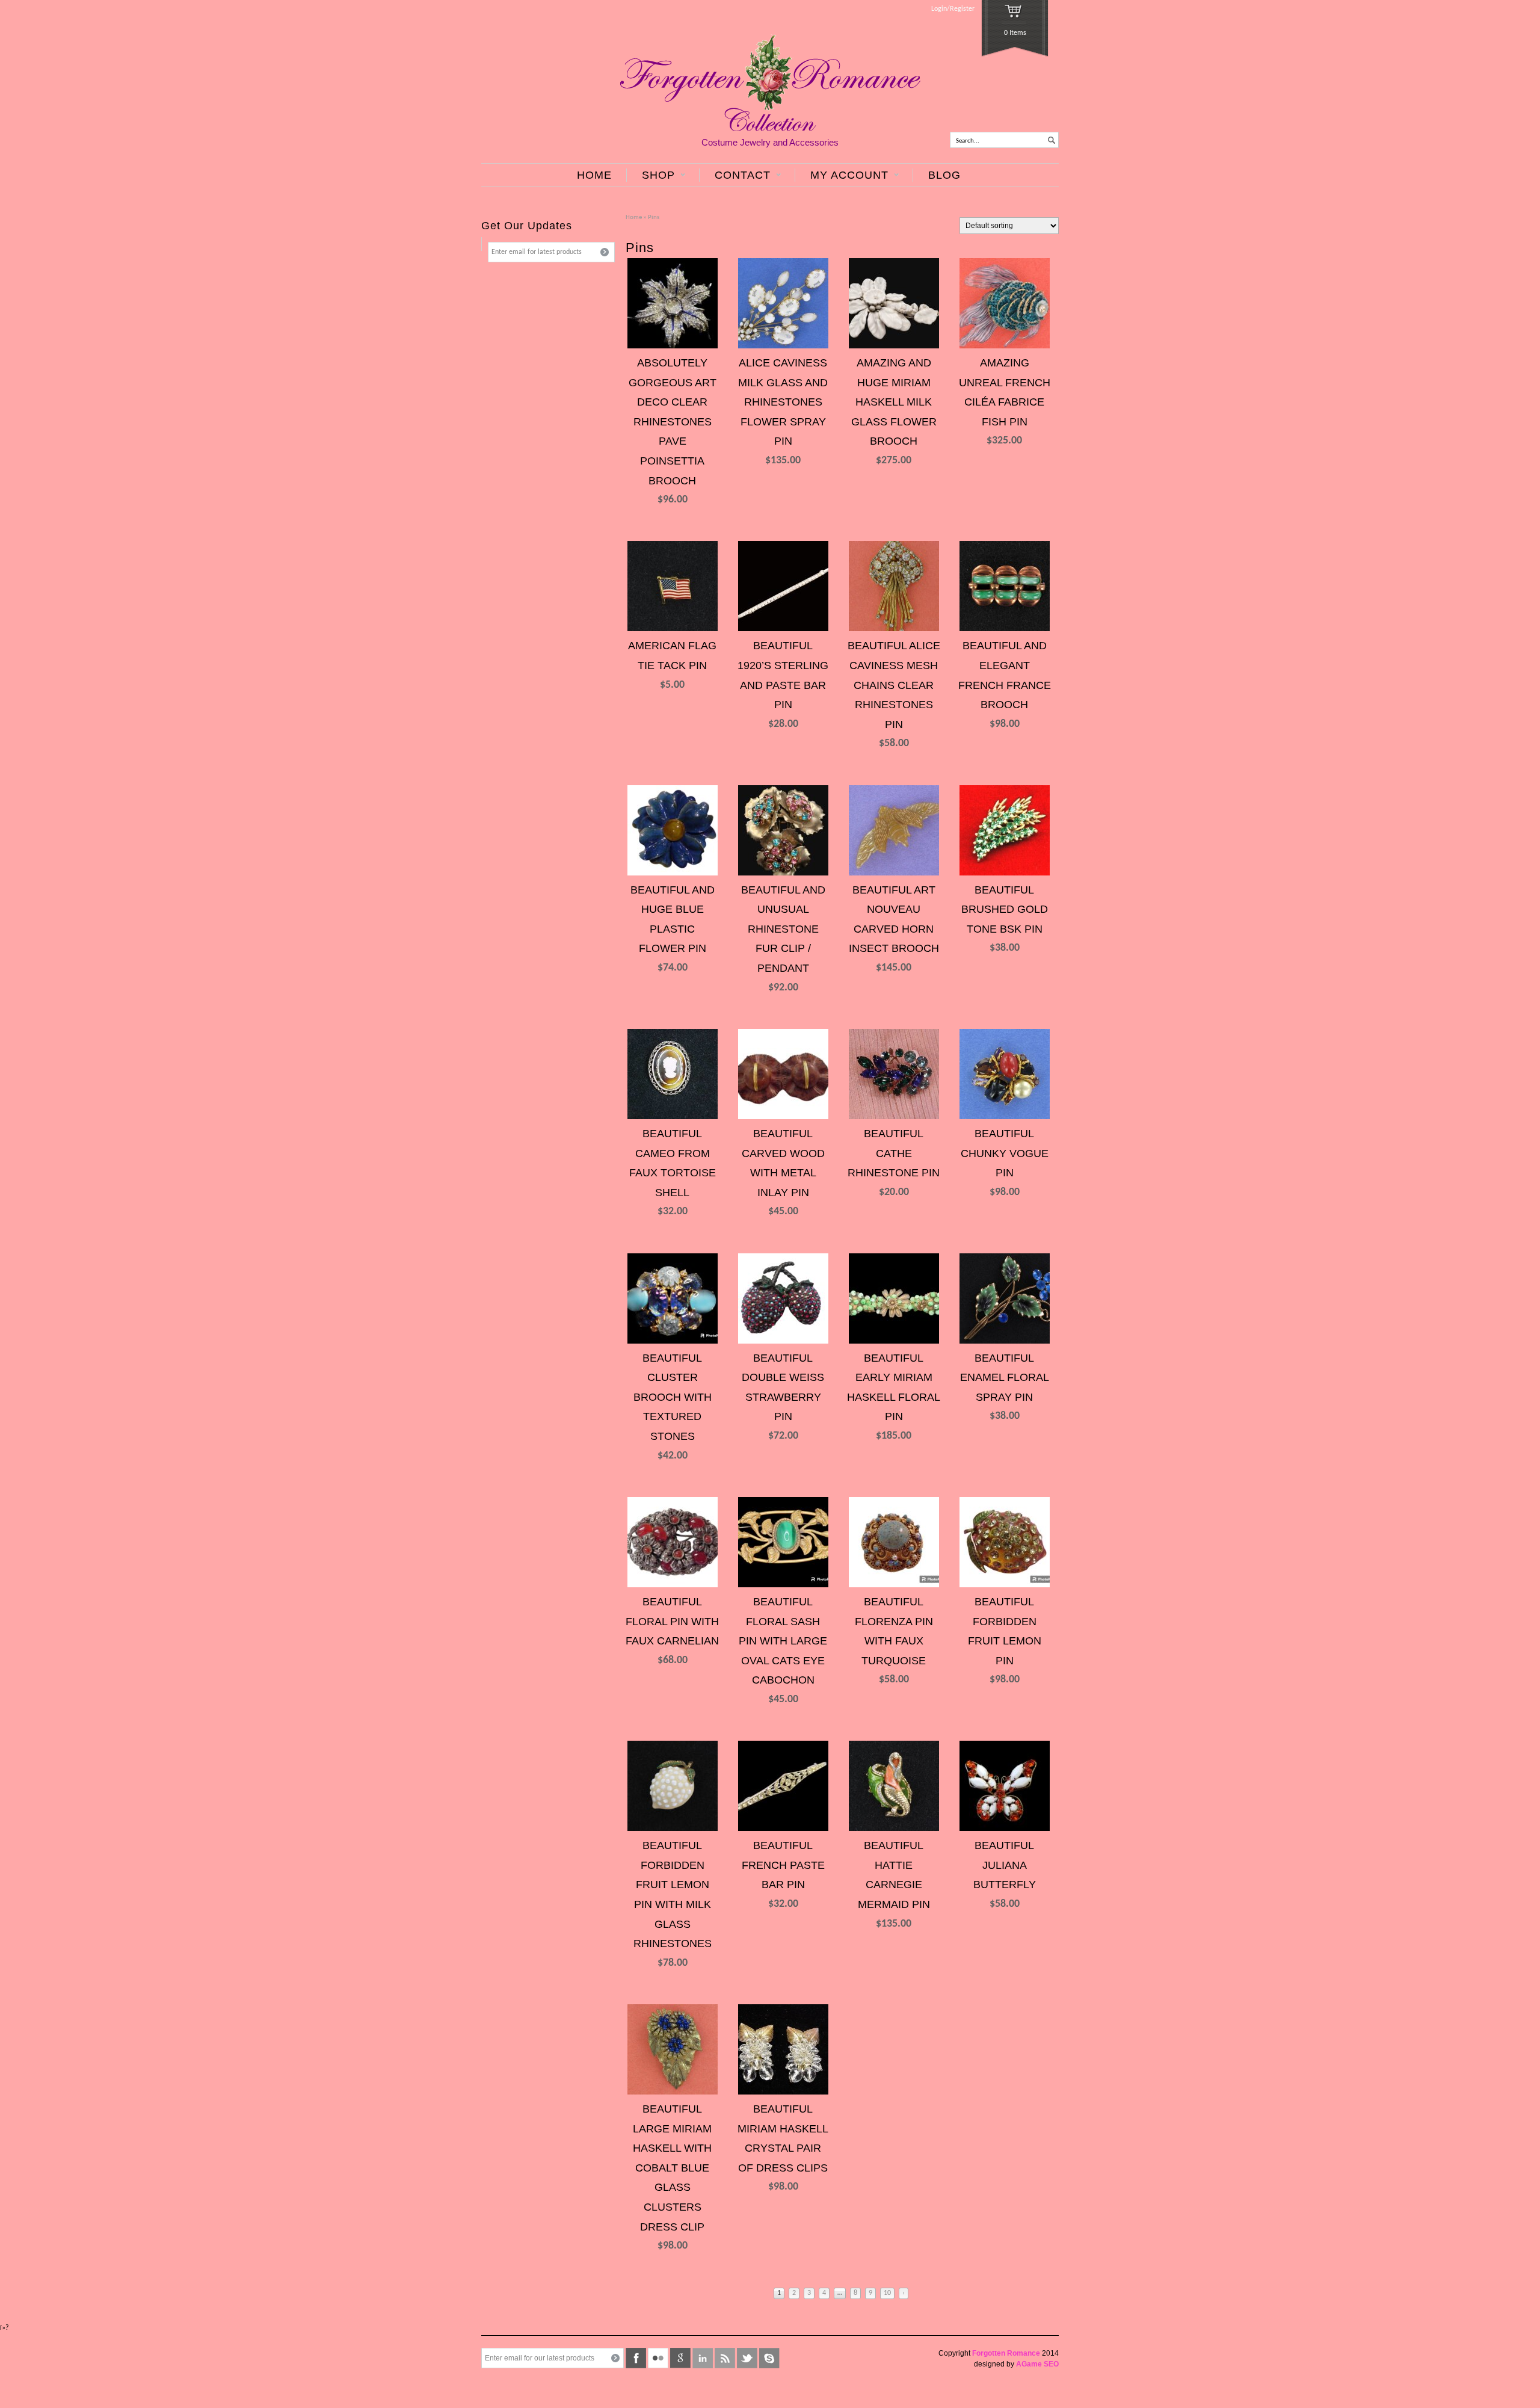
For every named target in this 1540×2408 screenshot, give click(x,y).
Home (634, 218)
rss (725, 2358)
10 (887, 2293)
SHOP (651, 175)
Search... (968, 141)
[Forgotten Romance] (770, 129)
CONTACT (735, 175)
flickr (658, 2358)
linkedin (703, 2358)
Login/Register (953, 9)
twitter (747, 2358)
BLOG (944, 175)
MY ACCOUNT (842, 175)
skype (769, 2358)
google (680, 2358)
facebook (636, 2358)
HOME (594, 175)
